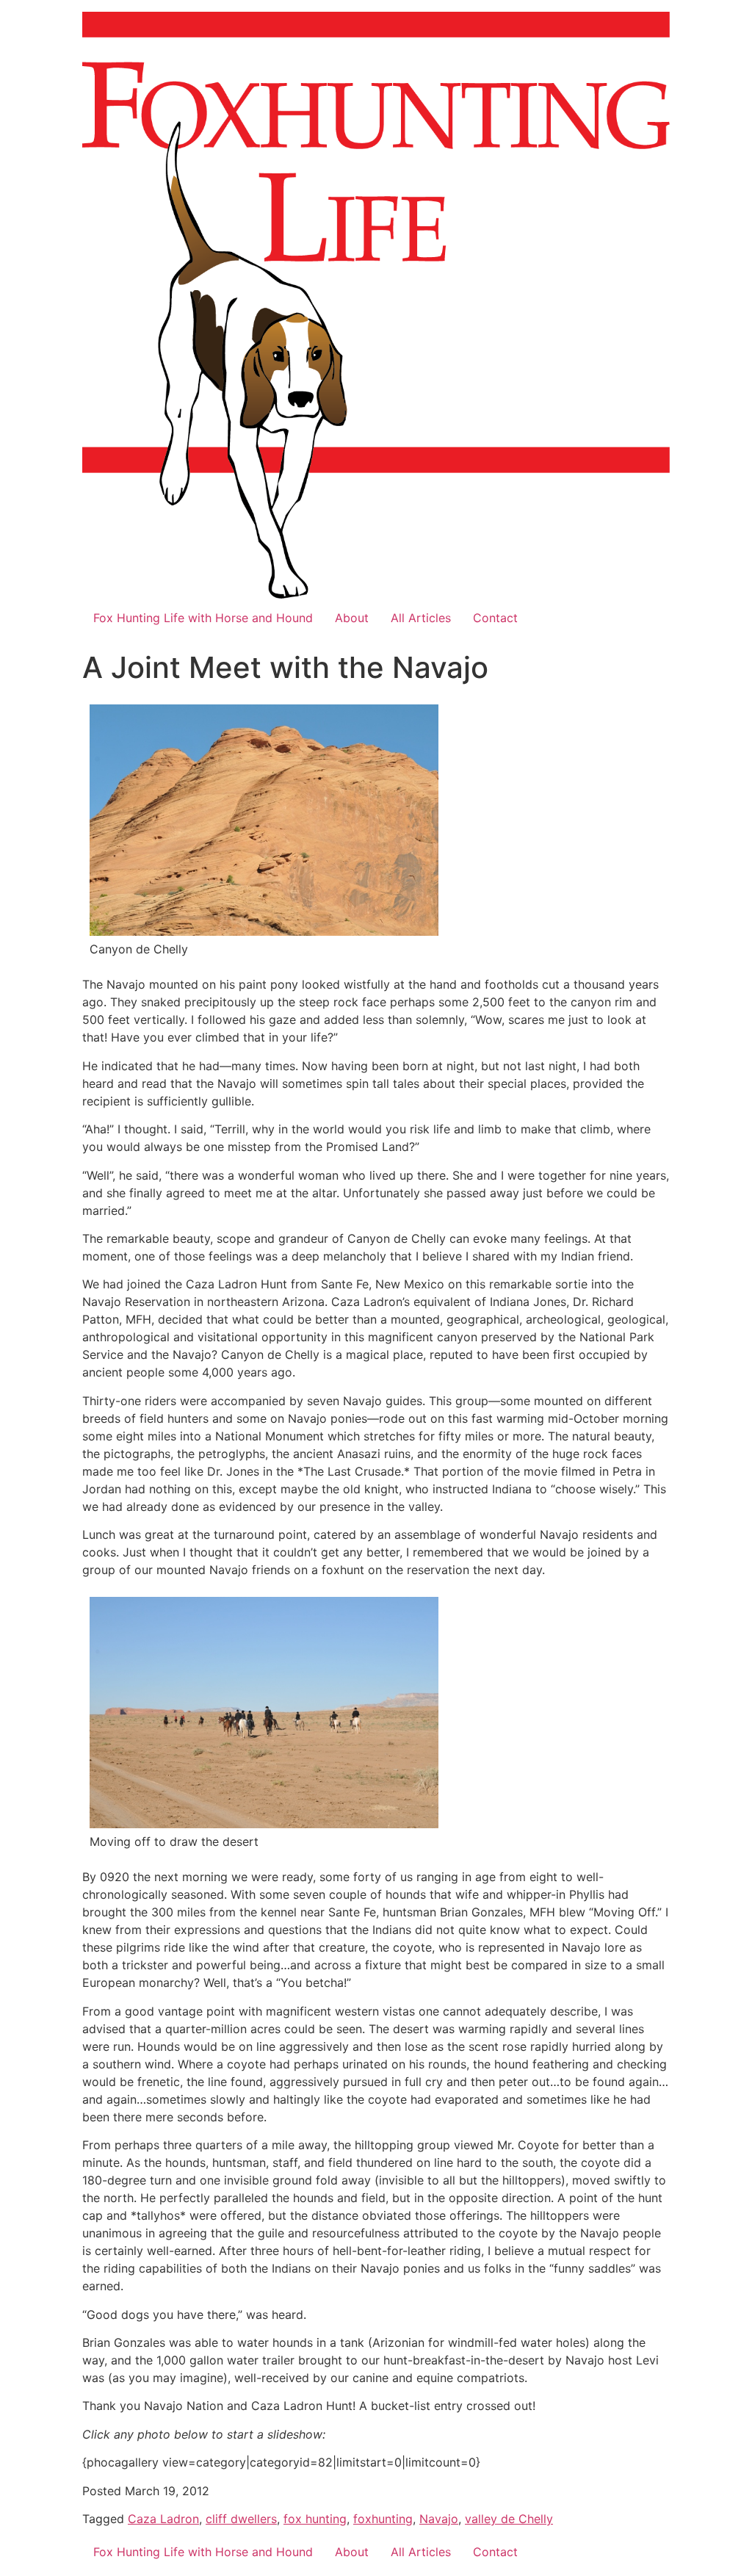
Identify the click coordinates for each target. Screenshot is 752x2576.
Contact (495, 618)
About (352, 618)
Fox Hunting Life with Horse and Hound (203, 618)
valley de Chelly (509, 2519)
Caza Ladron (163, 2519)
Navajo (439, 2519)
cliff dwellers (241, 2519)
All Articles (421, 618)
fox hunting (315, 2519)
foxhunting (383, 2519)
